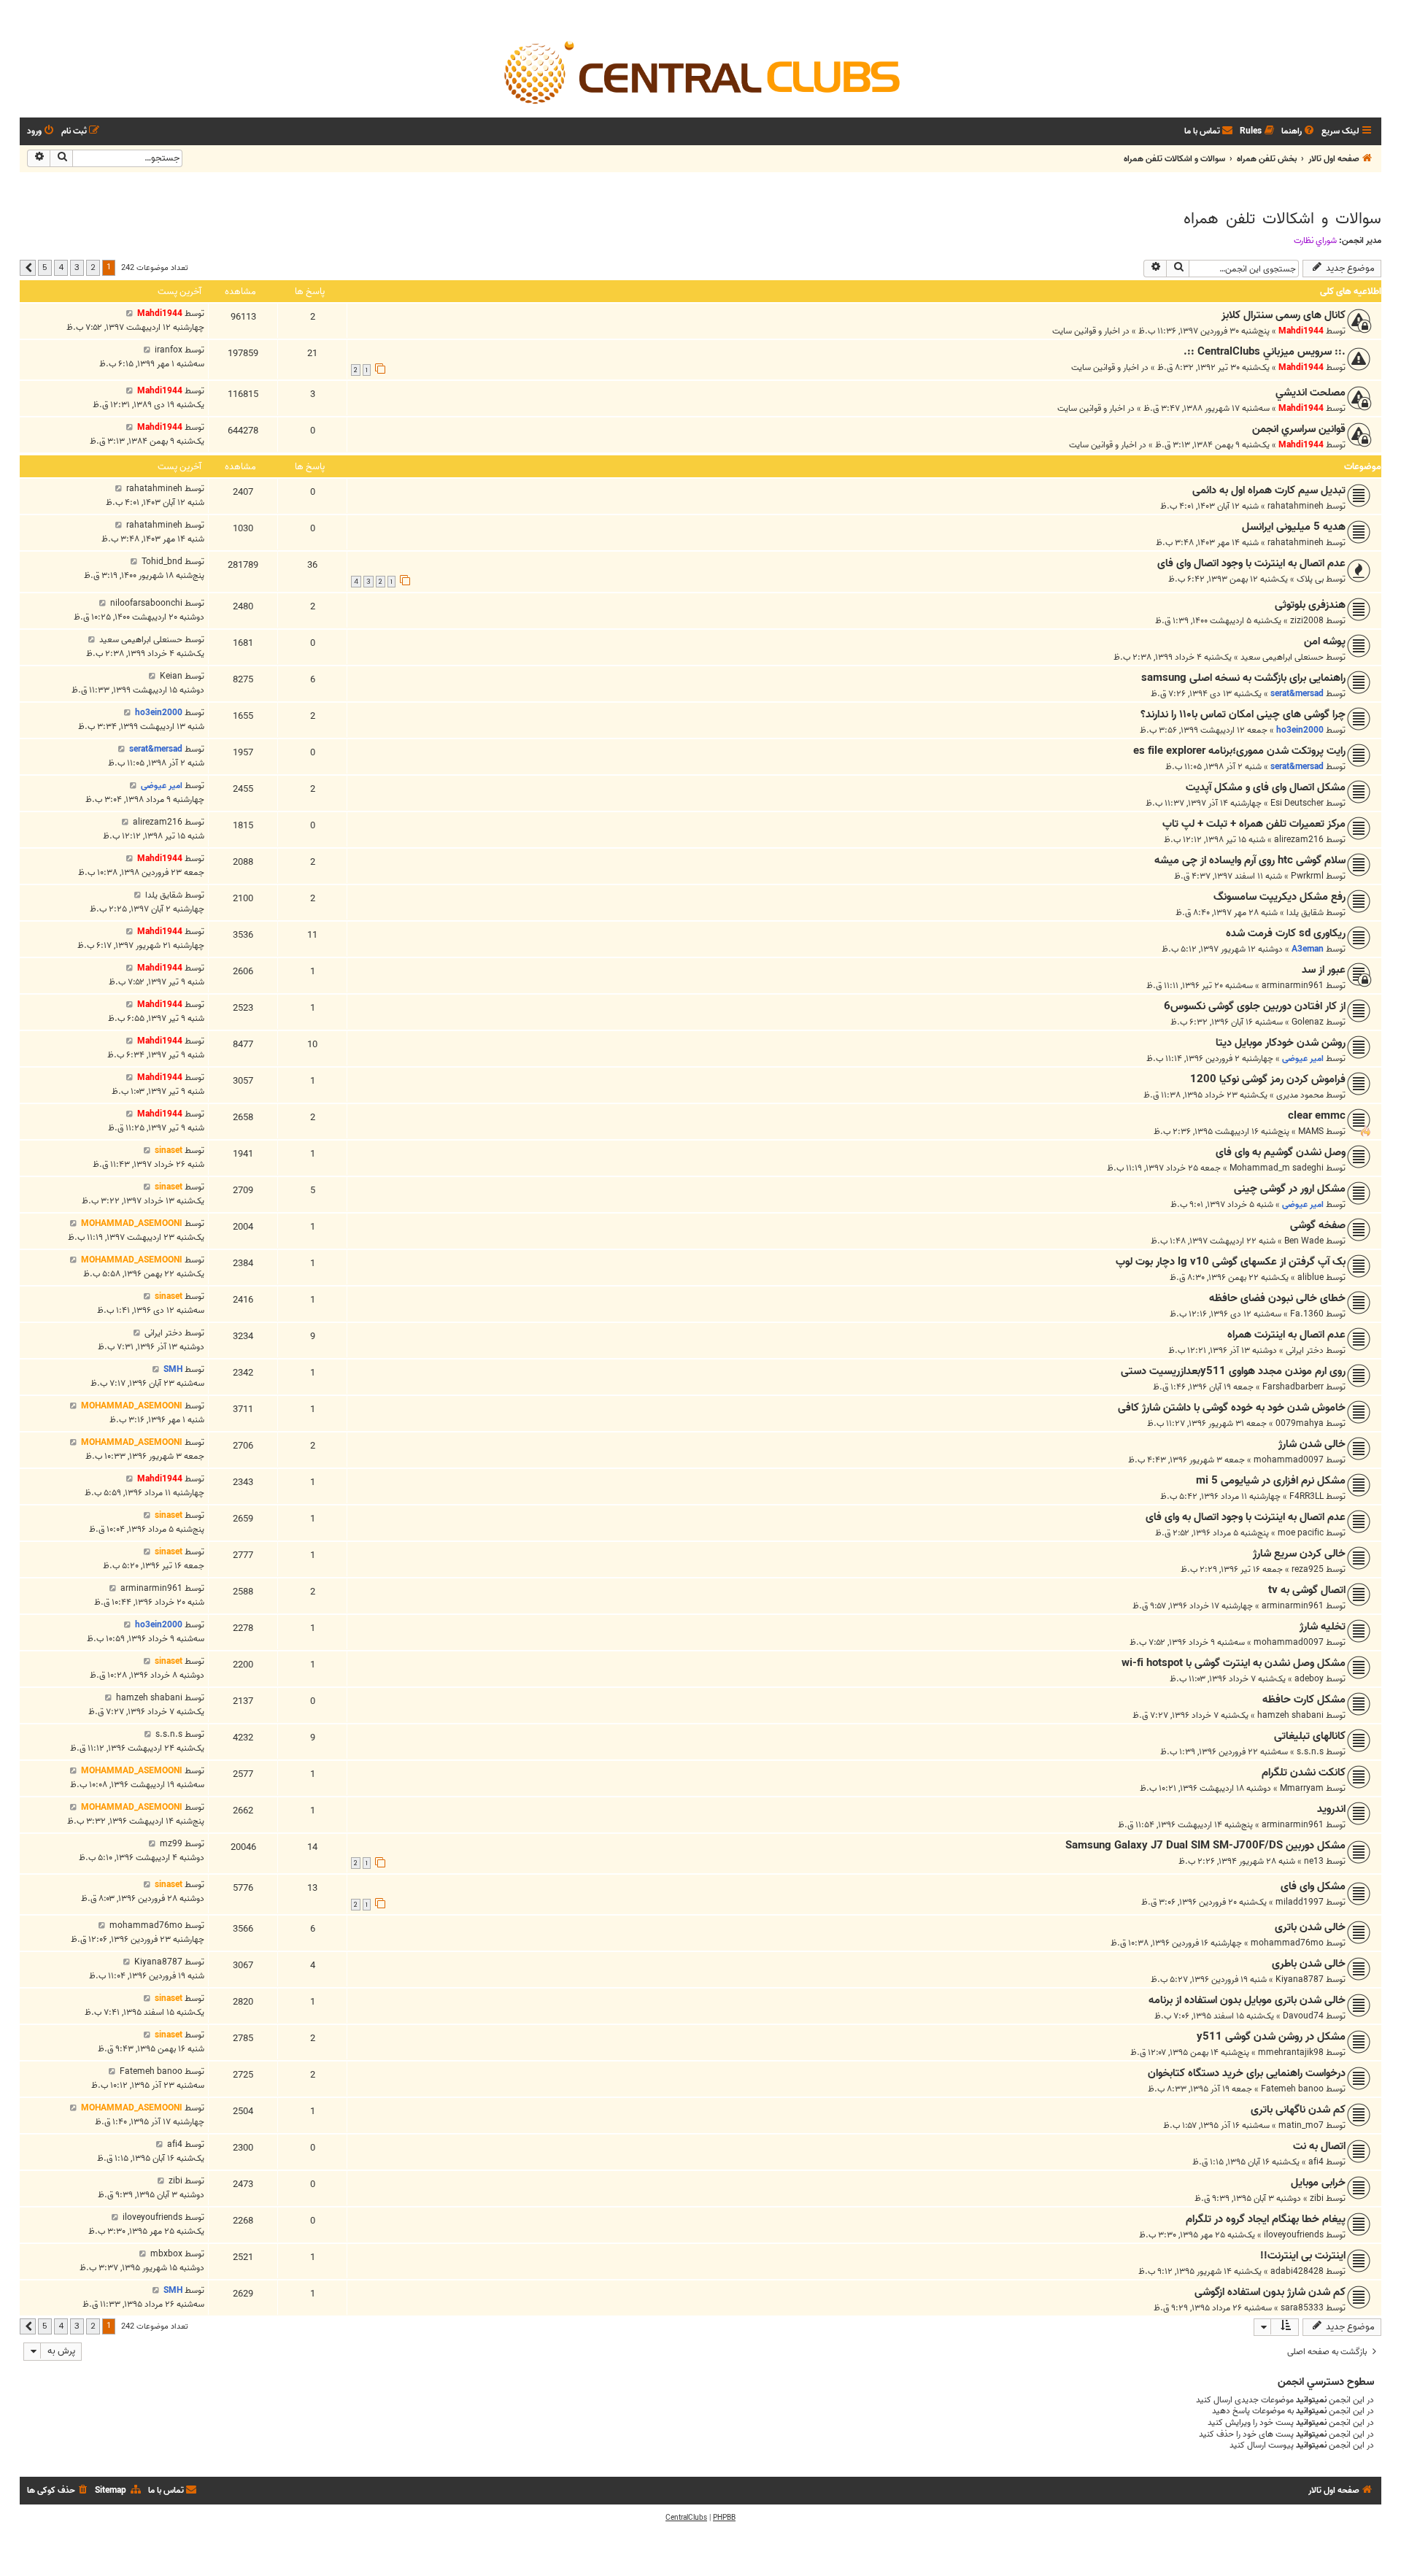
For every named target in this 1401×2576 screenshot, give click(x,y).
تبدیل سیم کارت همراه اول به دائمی (1269, 490)
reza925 (1308, 1569)
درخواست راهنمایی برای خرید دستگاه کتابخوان (1247, 2073)
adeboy (1309, 1679)
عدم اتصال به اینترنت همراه (1286, 1335)
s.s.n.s (1310, 1752)
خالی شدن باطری (1309, 1964)
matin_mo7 (1301, 2125)
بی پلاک (1310, 579)
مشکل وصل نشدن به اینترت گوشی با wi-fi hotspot (1234, 1663)
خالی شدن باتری (1310, 1927)
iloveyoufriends (1294, 2235)
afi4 (1316, 2162)
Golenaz (1308, 1022)
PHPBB (724, 2518)
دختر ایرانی (1305, 1350)
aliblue (1311, 1277)
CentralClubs (686, 2518)
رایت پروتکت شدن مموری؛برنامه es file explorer (1239, 751)
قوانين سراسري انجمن (1299, 429)
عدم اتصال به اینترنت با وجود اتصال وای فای (1251, 563)
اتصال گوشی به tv (1307, 1590)
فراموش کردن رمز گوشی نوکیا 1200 (1268, 1079)
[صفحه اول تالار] (700, 72)
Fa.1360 (1307, 1314)
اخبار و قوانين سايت (1086, 331)
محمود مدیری (1300, 1095)
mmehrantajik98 (1291, 2052)
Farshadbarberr (1293, 1387)
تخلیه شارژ (1323, 1627)
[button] (28, 268)
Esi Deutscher (1297, 803)
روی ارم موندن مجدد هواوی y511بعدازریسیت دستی (1233, 1371)
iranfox (169, 350)
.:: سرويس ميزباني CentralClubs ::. (1265, 352)
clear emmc (1317, 1116)
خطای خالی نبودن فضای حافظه (1277, 1298)
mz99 (171, 1844)
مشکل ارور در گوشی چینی (1290, 1189)
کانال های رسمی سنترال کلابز (1284, 315)
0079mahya (1300, 1423)
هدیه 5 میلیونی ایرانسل (1294, 527)
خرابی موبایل (1318, 2183)
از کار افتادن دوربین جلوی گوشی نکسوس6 (1255, 1006)
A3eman (1308, 949)
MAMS (1311, 1131)
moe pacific (1301, 1533)
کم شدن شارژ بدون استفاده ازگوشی (1270, 2292)
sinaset (169, 1150)
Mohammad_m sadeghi (1277, 1168)
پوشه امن (1325, 641)
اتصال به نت (1319, 2146)
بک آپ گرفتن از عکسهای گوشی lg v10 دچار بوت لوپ (1231, 1262)
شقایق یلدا (1305, 913)
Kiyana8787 (1300, 1979)
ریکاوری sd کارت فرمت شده (1286, 933)
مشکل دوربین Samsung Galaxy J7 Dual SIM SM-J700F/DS (1205, 1846)
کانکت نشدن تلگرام (1304, 1773)
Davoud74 (1303, 2016)
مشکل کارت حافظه (1304, 1700)
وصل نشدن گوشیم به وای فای (1281, 1152)
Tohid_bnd (162, 562)
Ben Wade (1304, 1241)
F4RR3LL (1307, 1496)
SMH (173, 1369)
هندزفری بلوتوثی (1310, 605)
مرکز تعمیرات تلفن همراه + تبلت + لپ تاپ (1254, 824)
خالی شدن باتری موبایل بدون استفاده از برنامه (1247, 2000)
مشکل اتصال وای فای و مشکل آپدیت (1266, 787)
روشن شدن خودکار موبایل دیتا (1281, 1043)
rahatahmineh (1296, 506)
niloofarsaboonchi (146, 603)
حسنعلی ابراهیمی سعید (1282, 657)
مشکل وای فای (1313, 1886)
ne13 (1314, 1861)
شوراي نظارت (1315, 241)
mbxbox (166, 2254)
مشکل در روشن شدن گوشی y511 (1271, 2037)
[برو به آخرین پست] (130, 313)
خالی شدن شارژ (1312, 1444)
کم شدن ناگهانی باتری (1298, 2110)
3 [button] (77, 267)
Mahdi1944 (1301, 331)
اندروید (1331, 1809)
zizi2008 (1307, 621)
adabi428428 (1297, 2271)
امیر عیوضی (162, 786)
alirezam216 (1299, 840)
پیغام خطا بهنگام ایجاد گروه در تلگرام (1266, 2219)
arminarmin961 (1293, 986)
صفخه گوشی (1318, 1225)
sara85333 (1302, 2308)
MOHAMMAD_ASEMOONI (132, 1223)
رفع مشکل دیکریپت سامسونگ (1280, 897)
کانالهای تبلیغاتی (1310, 1736)
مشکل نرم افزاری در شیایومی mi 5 (1271, 1481)
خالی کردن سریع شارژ (1299, 1554)
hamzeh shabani (1290, 1715)
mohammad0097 (1289, 1460)
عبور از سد (1324, 970)
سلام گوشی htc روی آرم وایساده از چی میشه (1250, 860)
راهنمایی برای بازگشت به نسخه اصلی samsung (1243, 678)
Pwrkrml (1307, 876)
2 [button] (93, 267)
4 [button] (61, 267)
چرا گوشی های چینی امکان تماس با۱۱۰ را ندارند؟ (1243, 714)
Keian (171, 676)
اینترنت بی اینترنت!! (1303, 2256)
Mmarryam (1302, 1788)
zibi (1317, 2198)
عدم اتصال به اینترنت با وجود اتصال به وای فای (1246, 1517)
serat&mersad (1297, 694)
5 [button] (45, 267)
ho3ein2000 (1300, 730)
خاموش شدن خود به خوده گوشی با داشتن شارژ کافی (1232, 1408)
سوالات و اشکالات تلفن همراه (1282, 219)
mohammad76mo (1287, 1943)
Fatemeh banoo (1292, 2089)
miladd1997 (1300, 1902)
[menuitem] (1299, 132)
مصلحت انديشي (1311, 393)
